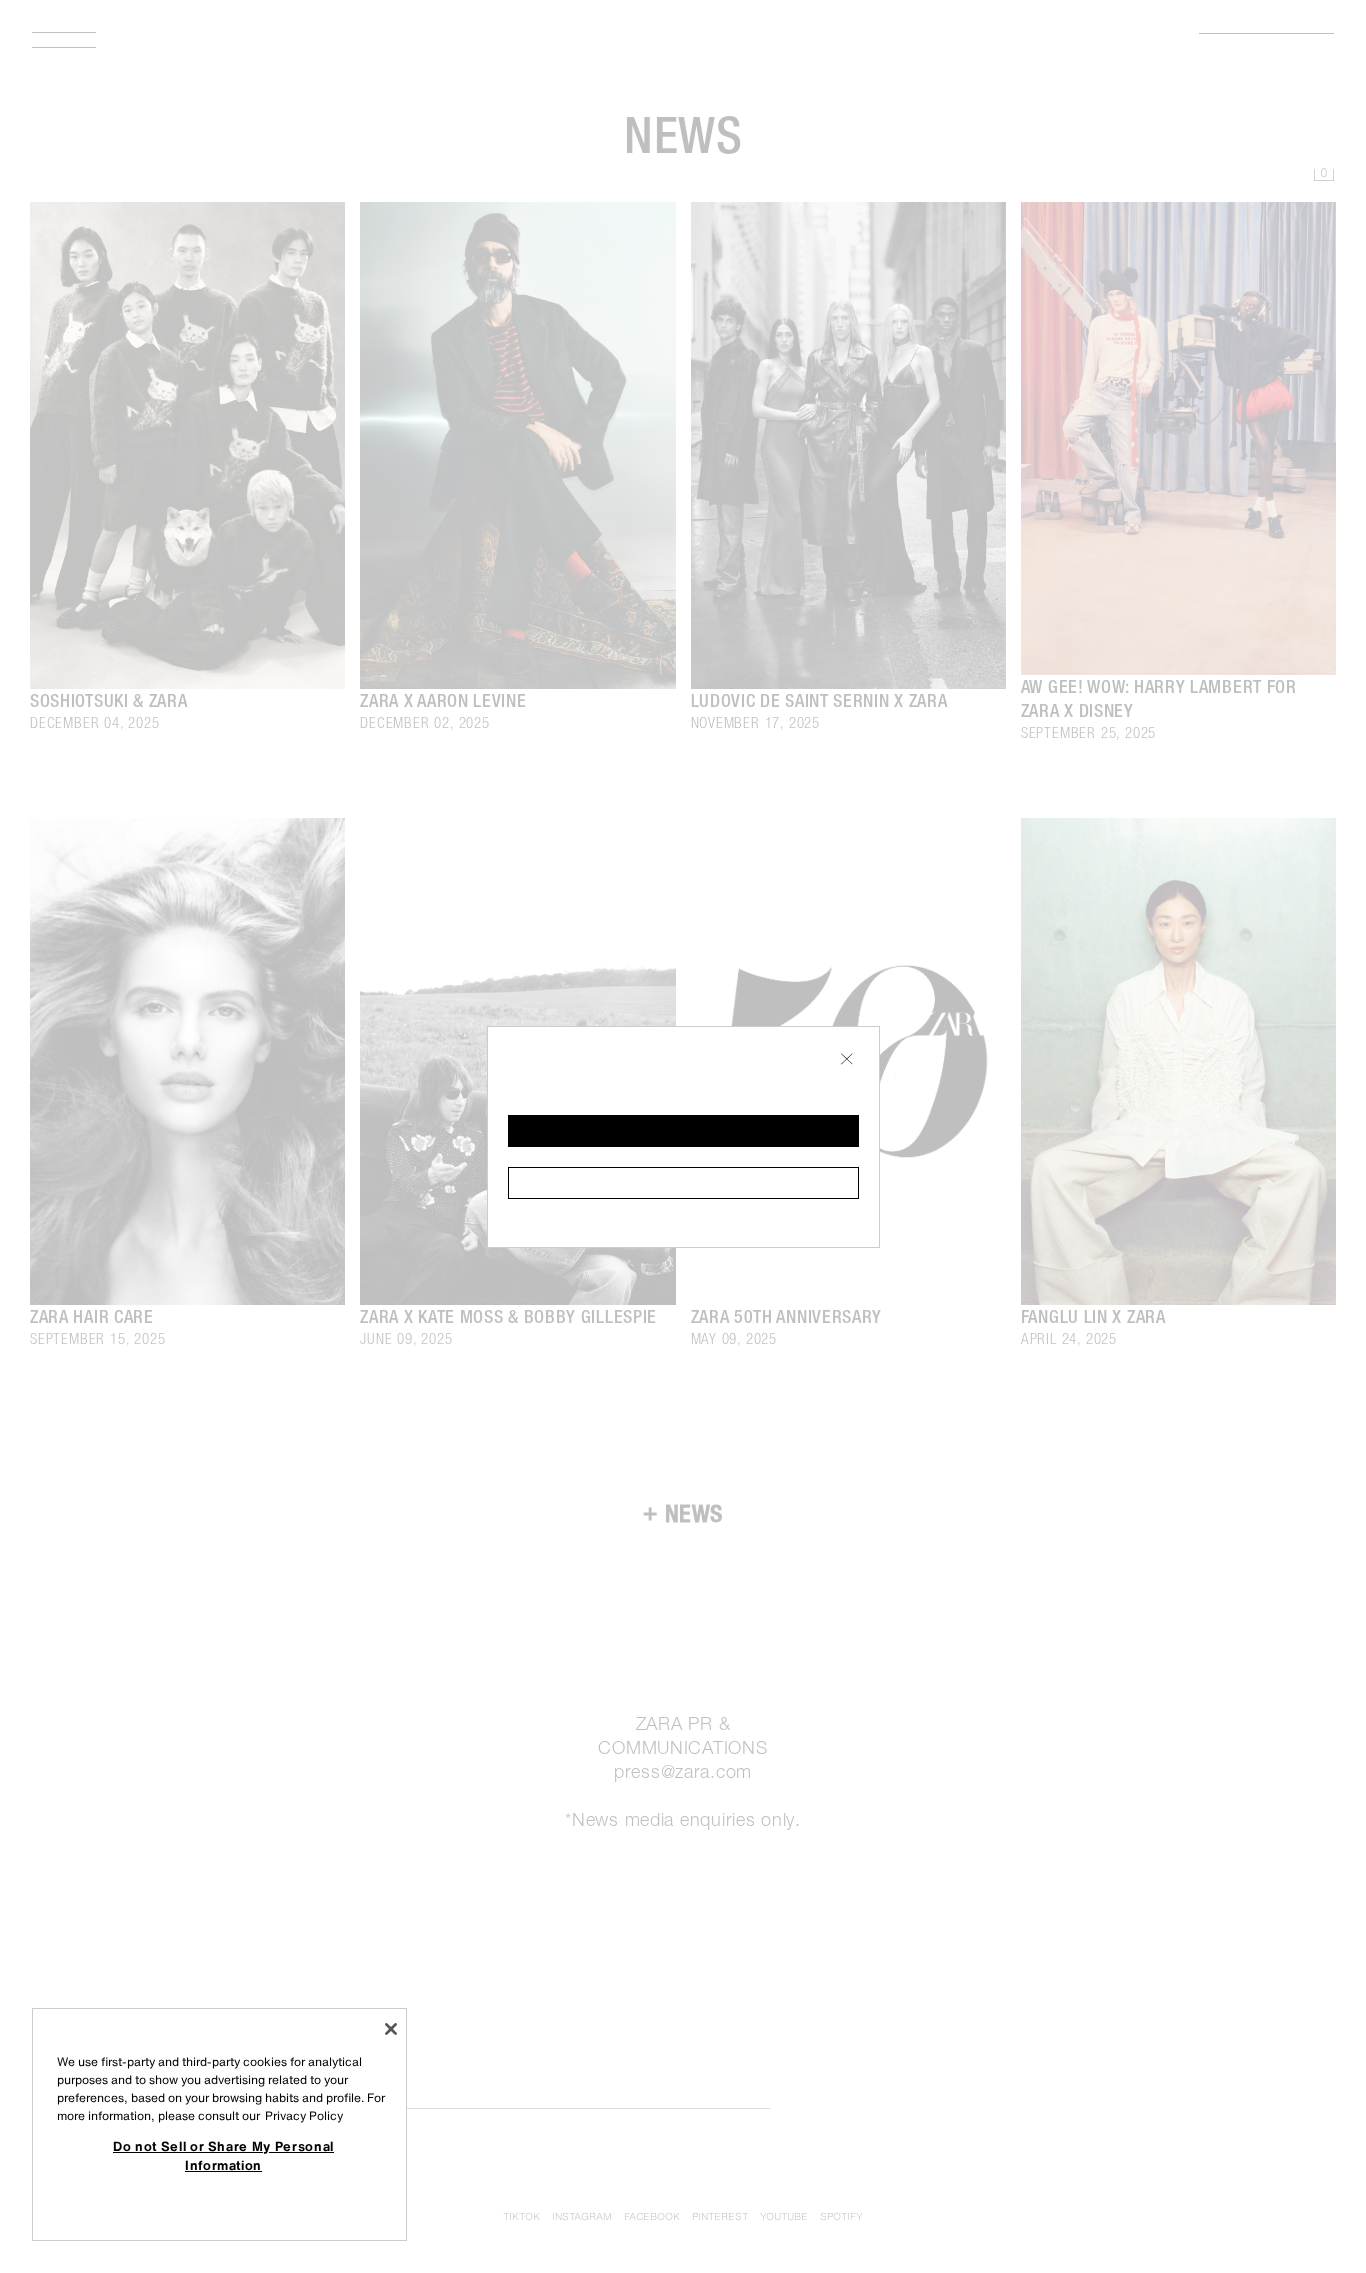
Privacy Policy (304, 2115)
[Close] (391, 2029)
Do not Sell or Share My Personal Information (223, 2155)
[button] (683, 1131)
